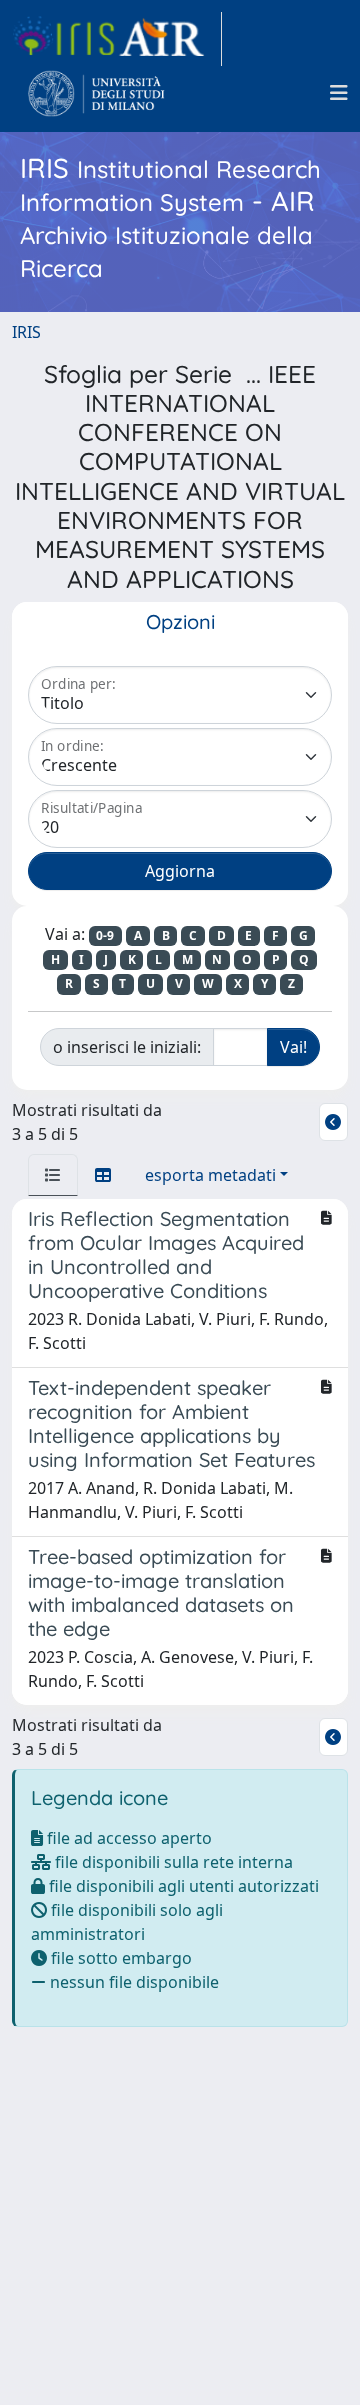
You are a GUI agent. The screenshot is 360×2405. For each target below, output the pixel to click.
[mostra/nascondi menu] (339, 93)
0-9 (105, 935)
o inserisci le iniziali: (127, 1047)
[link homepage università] (96, 93)
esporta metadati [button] (210, 1175)
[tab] (53, 1175)
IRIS (26, 332)
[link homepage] (117, 39)
